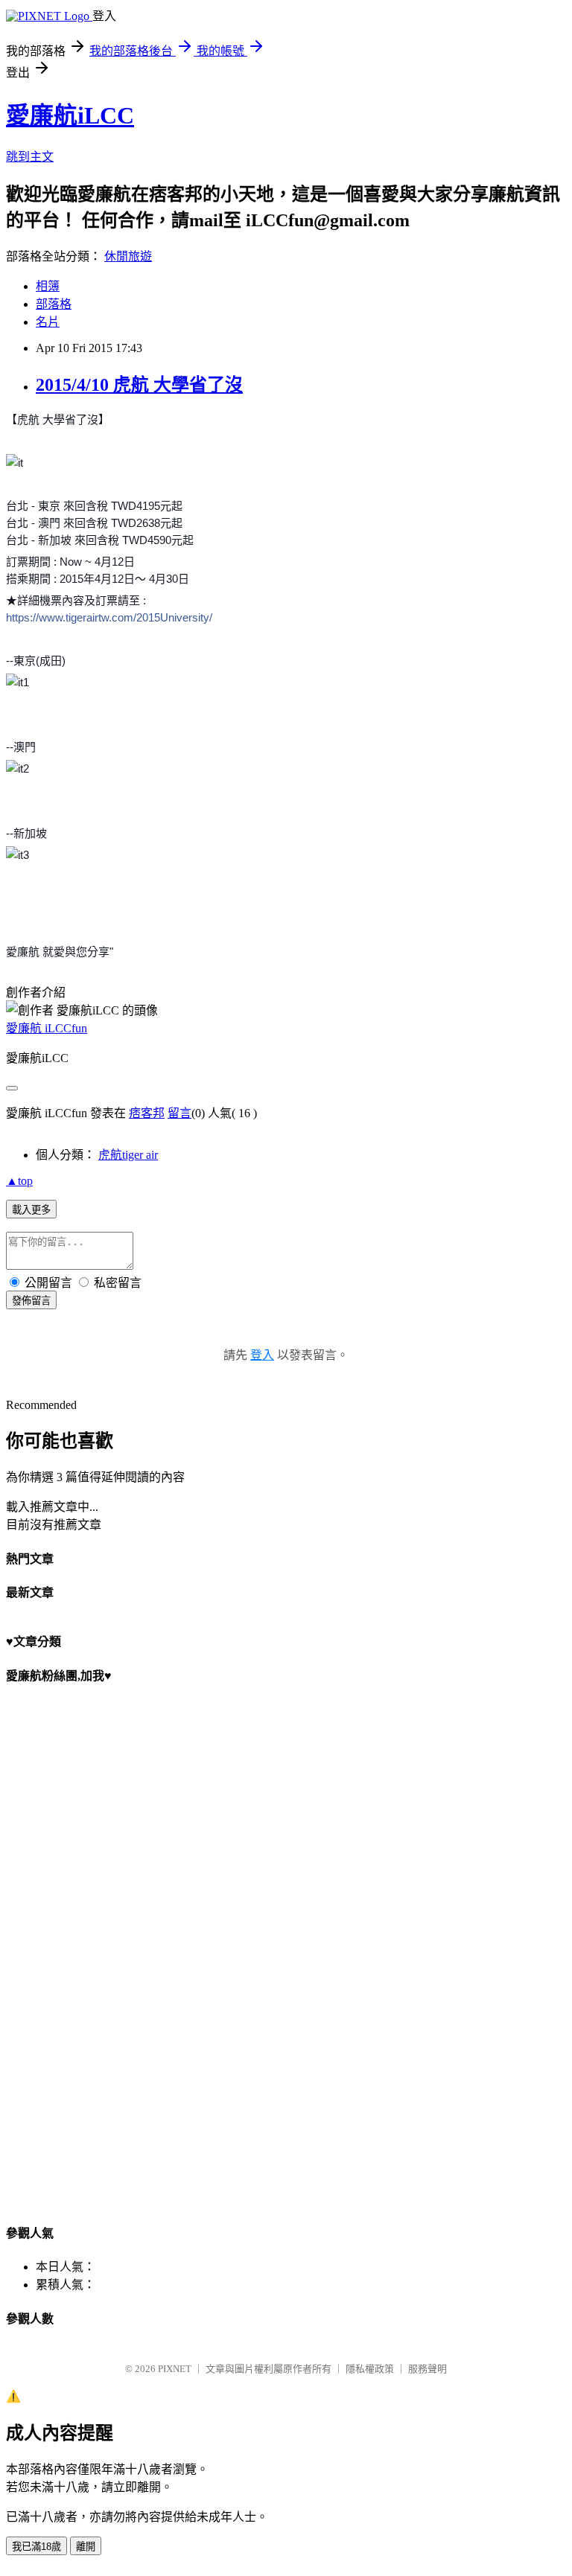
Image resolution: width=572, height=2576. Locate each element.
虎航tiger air (128, 1155)
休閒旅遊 (128, 256)
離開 (86, 2547)
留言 (179, 1113)
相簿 (48, 286)
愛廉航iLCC (70, 115)
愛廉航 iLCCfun (47, 1028)
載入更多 (31, 1210)
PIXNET (175, 2369)
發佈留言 (31, 1301)
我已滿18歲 (36, 2547)
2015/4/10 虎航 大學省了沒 (139, 385)
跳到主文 (30, 157)
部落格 (54, 304)
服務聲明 (428, 2369)
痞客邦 (147, 1113)
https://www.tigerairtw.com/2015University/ (109, 617)
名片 (48, 322)
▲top (19, 1181)
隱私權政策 (370, 2369)
